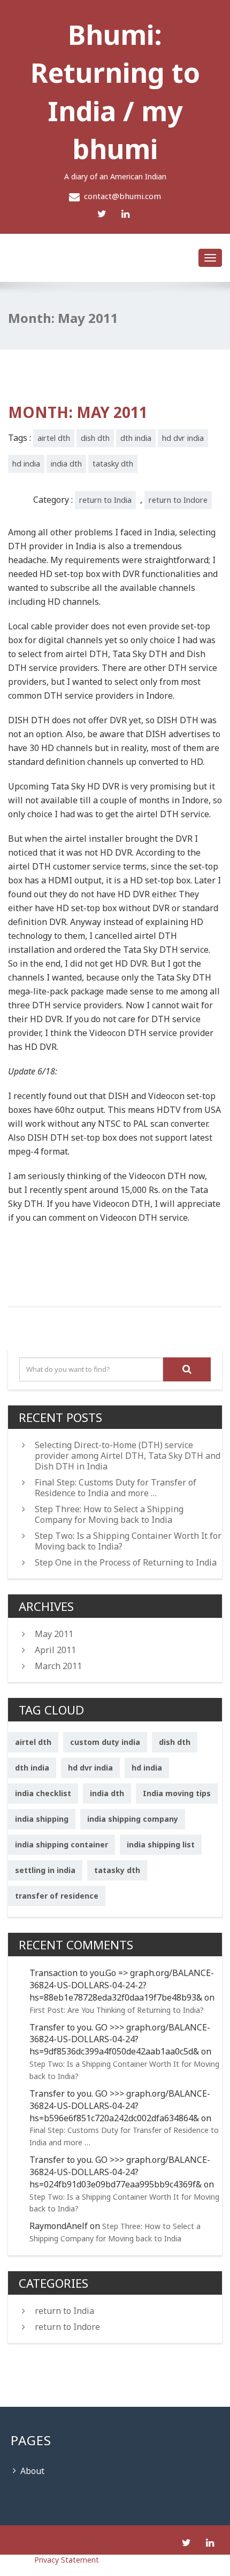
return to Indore (178, 500)
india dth (66, 464)
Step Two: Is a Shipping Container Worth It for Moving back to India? (128, 1541)
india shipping (42, 1819)
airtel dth (54, 438)
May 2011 (54, 1634)
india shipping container (62, 1844)
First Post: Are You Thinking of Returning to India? (117, 2010)
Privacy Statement (49, 2560)
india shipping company (133, 1819)
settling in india (45, 1870)
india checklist (43, 1793)
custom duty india (105, 1742)
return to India (105, 500)
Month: (78, 412)
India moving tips (177, 1793)
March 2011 (58, 1666)
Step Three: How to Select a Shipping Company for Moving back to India (109, 1514)
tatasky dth (113, 464)
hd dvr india (183, 438)
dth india (136, 438)
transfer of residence (57, 1896)
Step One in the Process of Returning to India (126, 1562)
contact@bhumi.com (122, 196)
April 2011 (55, 1650)
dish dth (95, 438)
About (32, 2471)
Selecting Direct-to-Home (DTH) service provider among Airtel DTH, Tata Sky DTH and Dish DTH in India (128, 1456)
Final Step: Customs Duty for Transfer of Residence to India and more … (116, 1488)
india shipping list (161, 1844)
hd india (26, 464)
